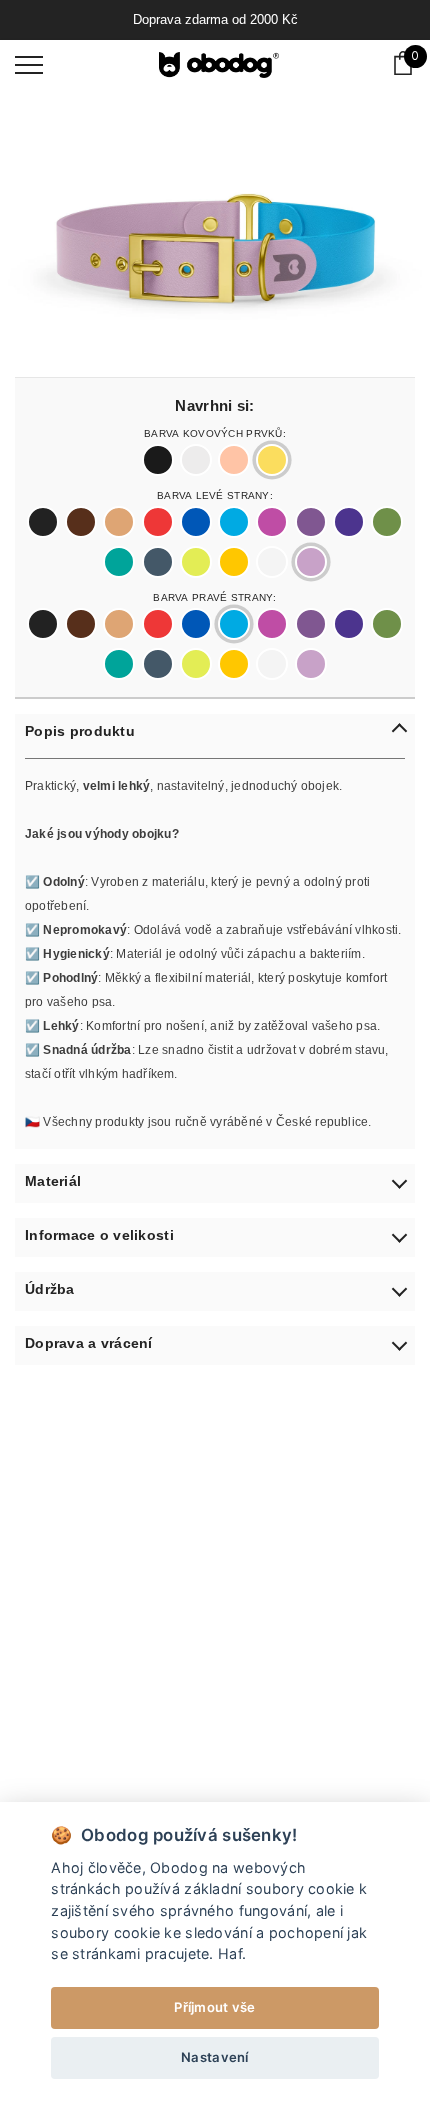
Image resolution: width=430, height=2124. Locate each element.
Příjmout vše (214, 2007)
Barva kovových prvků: (215, 432)
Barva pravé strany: (214, 596)
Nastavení (215, 2057)
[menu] (29, 64)
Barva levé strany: (215, 494)
